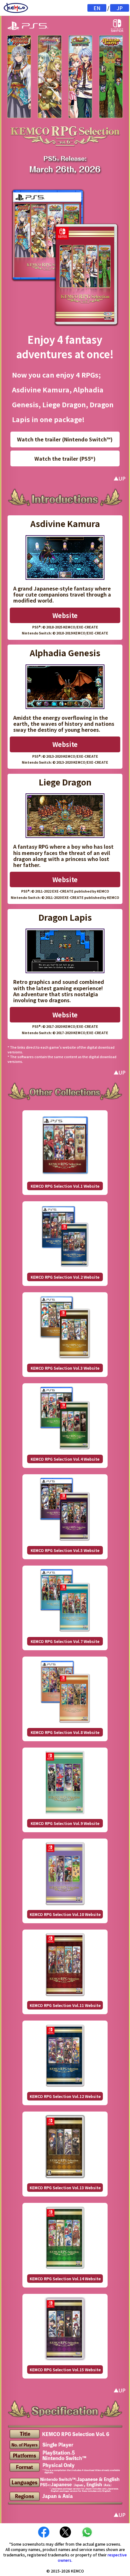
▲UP (120, 478)
